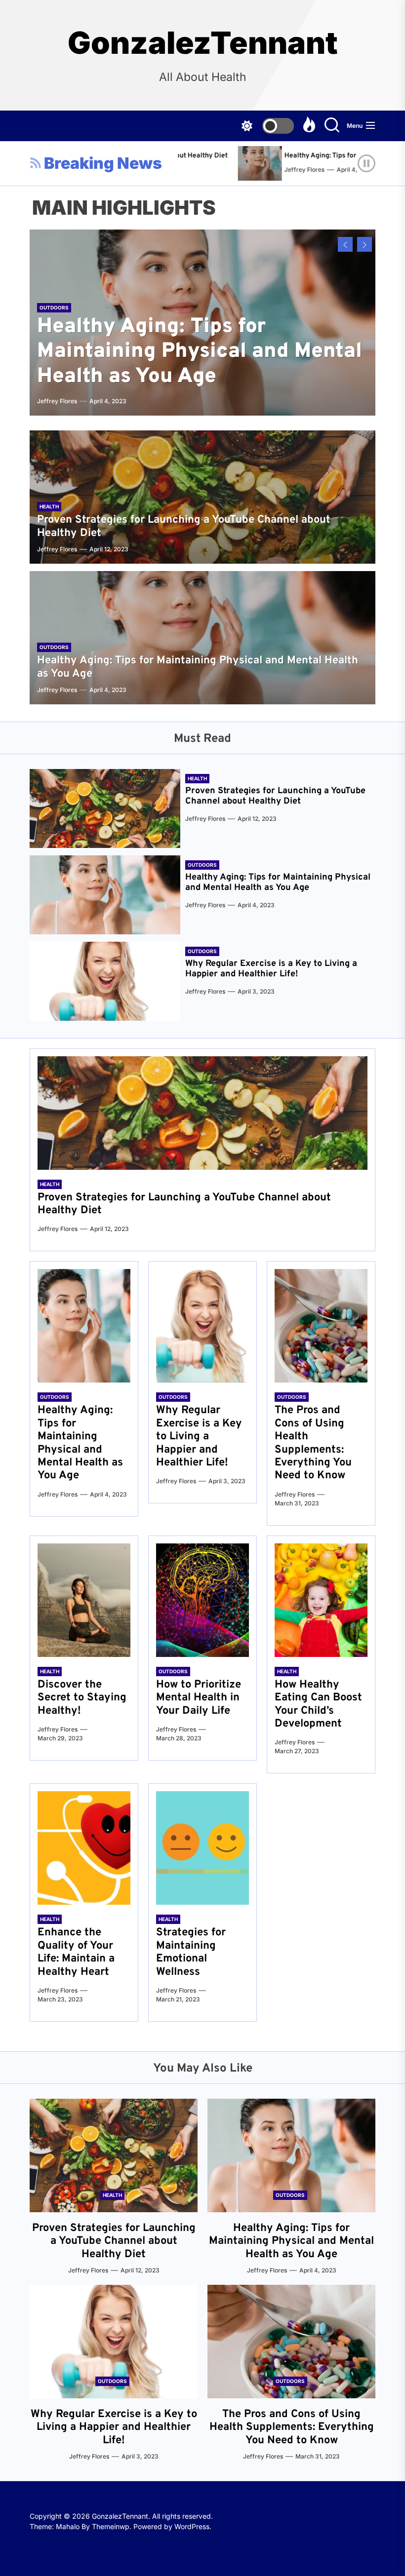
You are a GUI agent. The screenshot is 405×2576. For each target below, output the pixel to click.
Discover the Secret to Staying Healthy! (82, 1698)
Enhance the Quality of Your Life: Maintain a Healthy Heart (76, 1952)
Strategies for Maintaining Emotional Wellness (191, 1952)
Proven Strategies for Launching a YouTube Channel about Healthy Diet (184, 526)
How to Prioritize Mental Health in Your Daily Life (199, 1698)
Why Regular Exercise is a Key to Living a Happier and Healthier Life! (271, 969)
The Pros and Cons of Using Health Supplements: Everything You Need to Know (313, 1443)
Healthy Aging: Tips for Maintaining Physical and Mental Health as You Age (200, 352)
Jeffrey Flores (257, 170)
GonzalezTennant (203, 43)
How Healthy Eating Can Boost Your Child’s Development (318, 1704)
